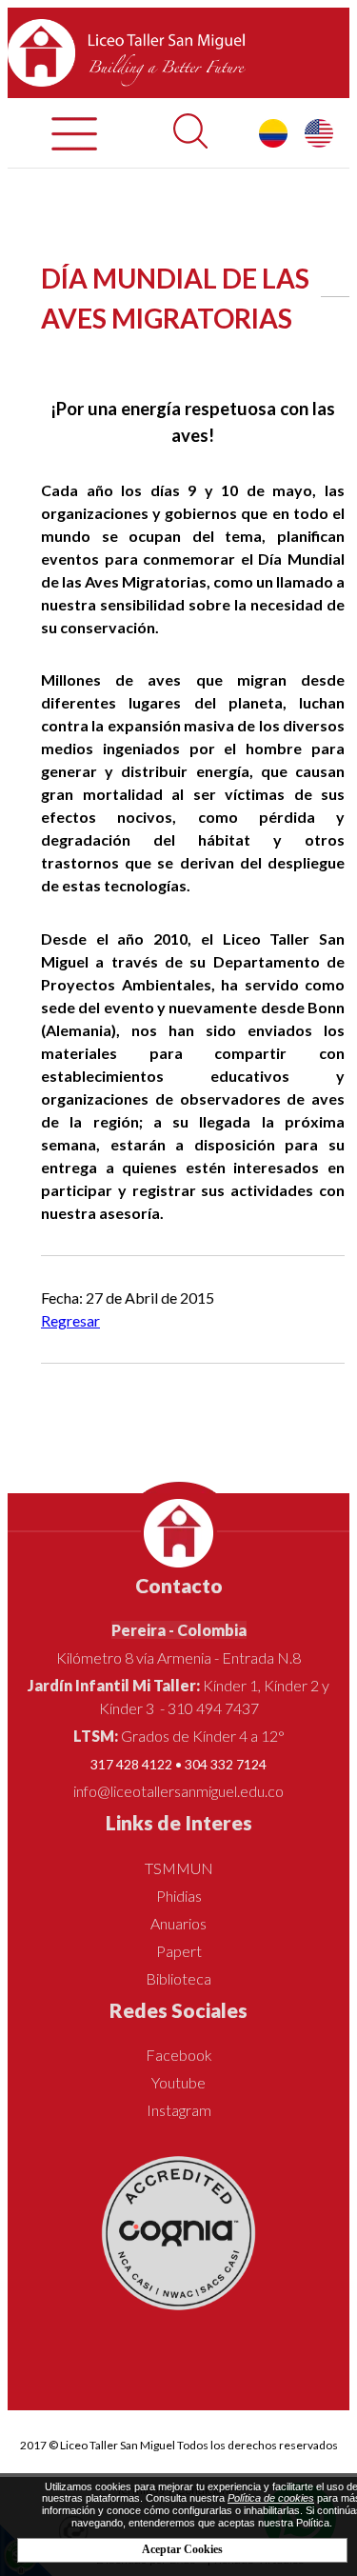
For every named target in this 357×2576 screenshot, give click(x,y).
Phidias (179, 1896)
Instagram (179, 2110)
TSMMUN (179, 1868)
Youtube (178, 2082)
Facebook (179, 2055)
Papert (179, 1951)
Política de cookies (271, 2498)
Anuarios (178, 1923)
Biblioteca (178, 1978)
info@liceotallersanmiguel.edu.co (178, 1791)
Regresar (70, 1320)
